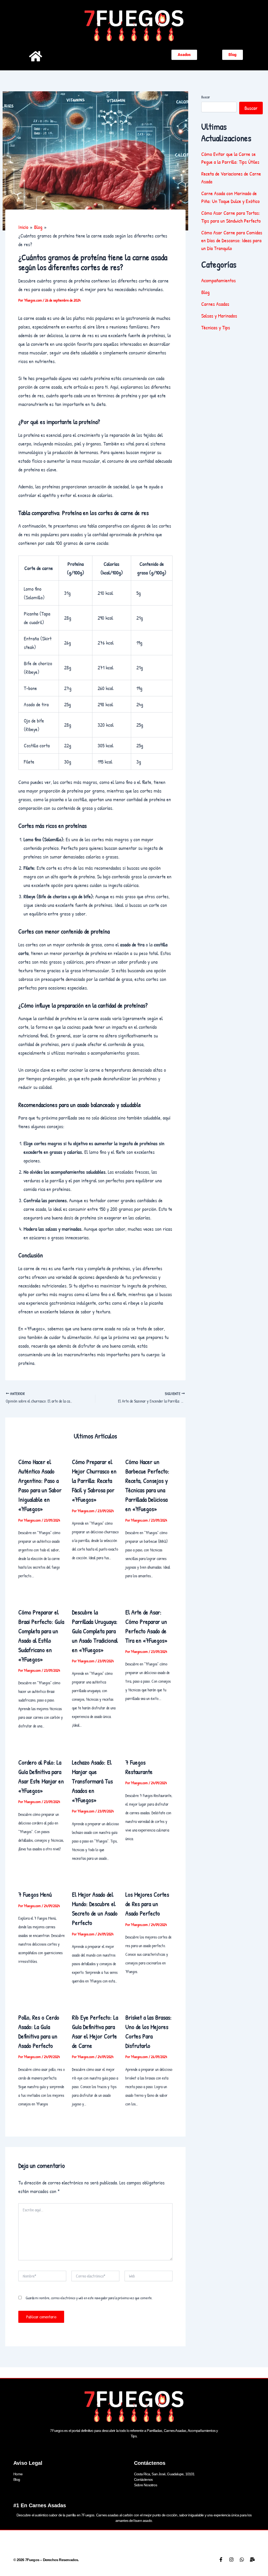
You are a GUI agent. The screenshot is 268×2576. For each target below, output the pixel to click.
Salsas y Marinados (219, 316)
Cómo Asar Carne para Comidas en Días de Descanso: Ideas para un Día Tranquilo (232, 240)
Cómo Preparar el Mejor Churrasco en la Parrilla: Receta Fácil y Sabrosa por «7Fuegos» (94, 1481)
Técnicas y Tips (216, 327)
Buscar (206, 97)
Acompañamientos (219, 280)
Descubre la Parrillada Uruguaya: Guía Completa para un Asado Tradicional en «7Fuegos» (95, 1631)
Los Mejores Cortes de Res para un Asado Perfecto (147, 1904)
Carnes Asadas (215, 304)
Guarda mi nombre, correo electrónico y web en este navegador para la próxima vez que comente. (89, 2298)
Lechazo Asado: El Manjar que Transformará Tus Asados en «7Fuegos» (92, 1781)
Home (18, 2474)
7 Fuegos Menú (35, 1894)
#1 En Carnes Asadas (40, 2505)
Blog (205, 292)
